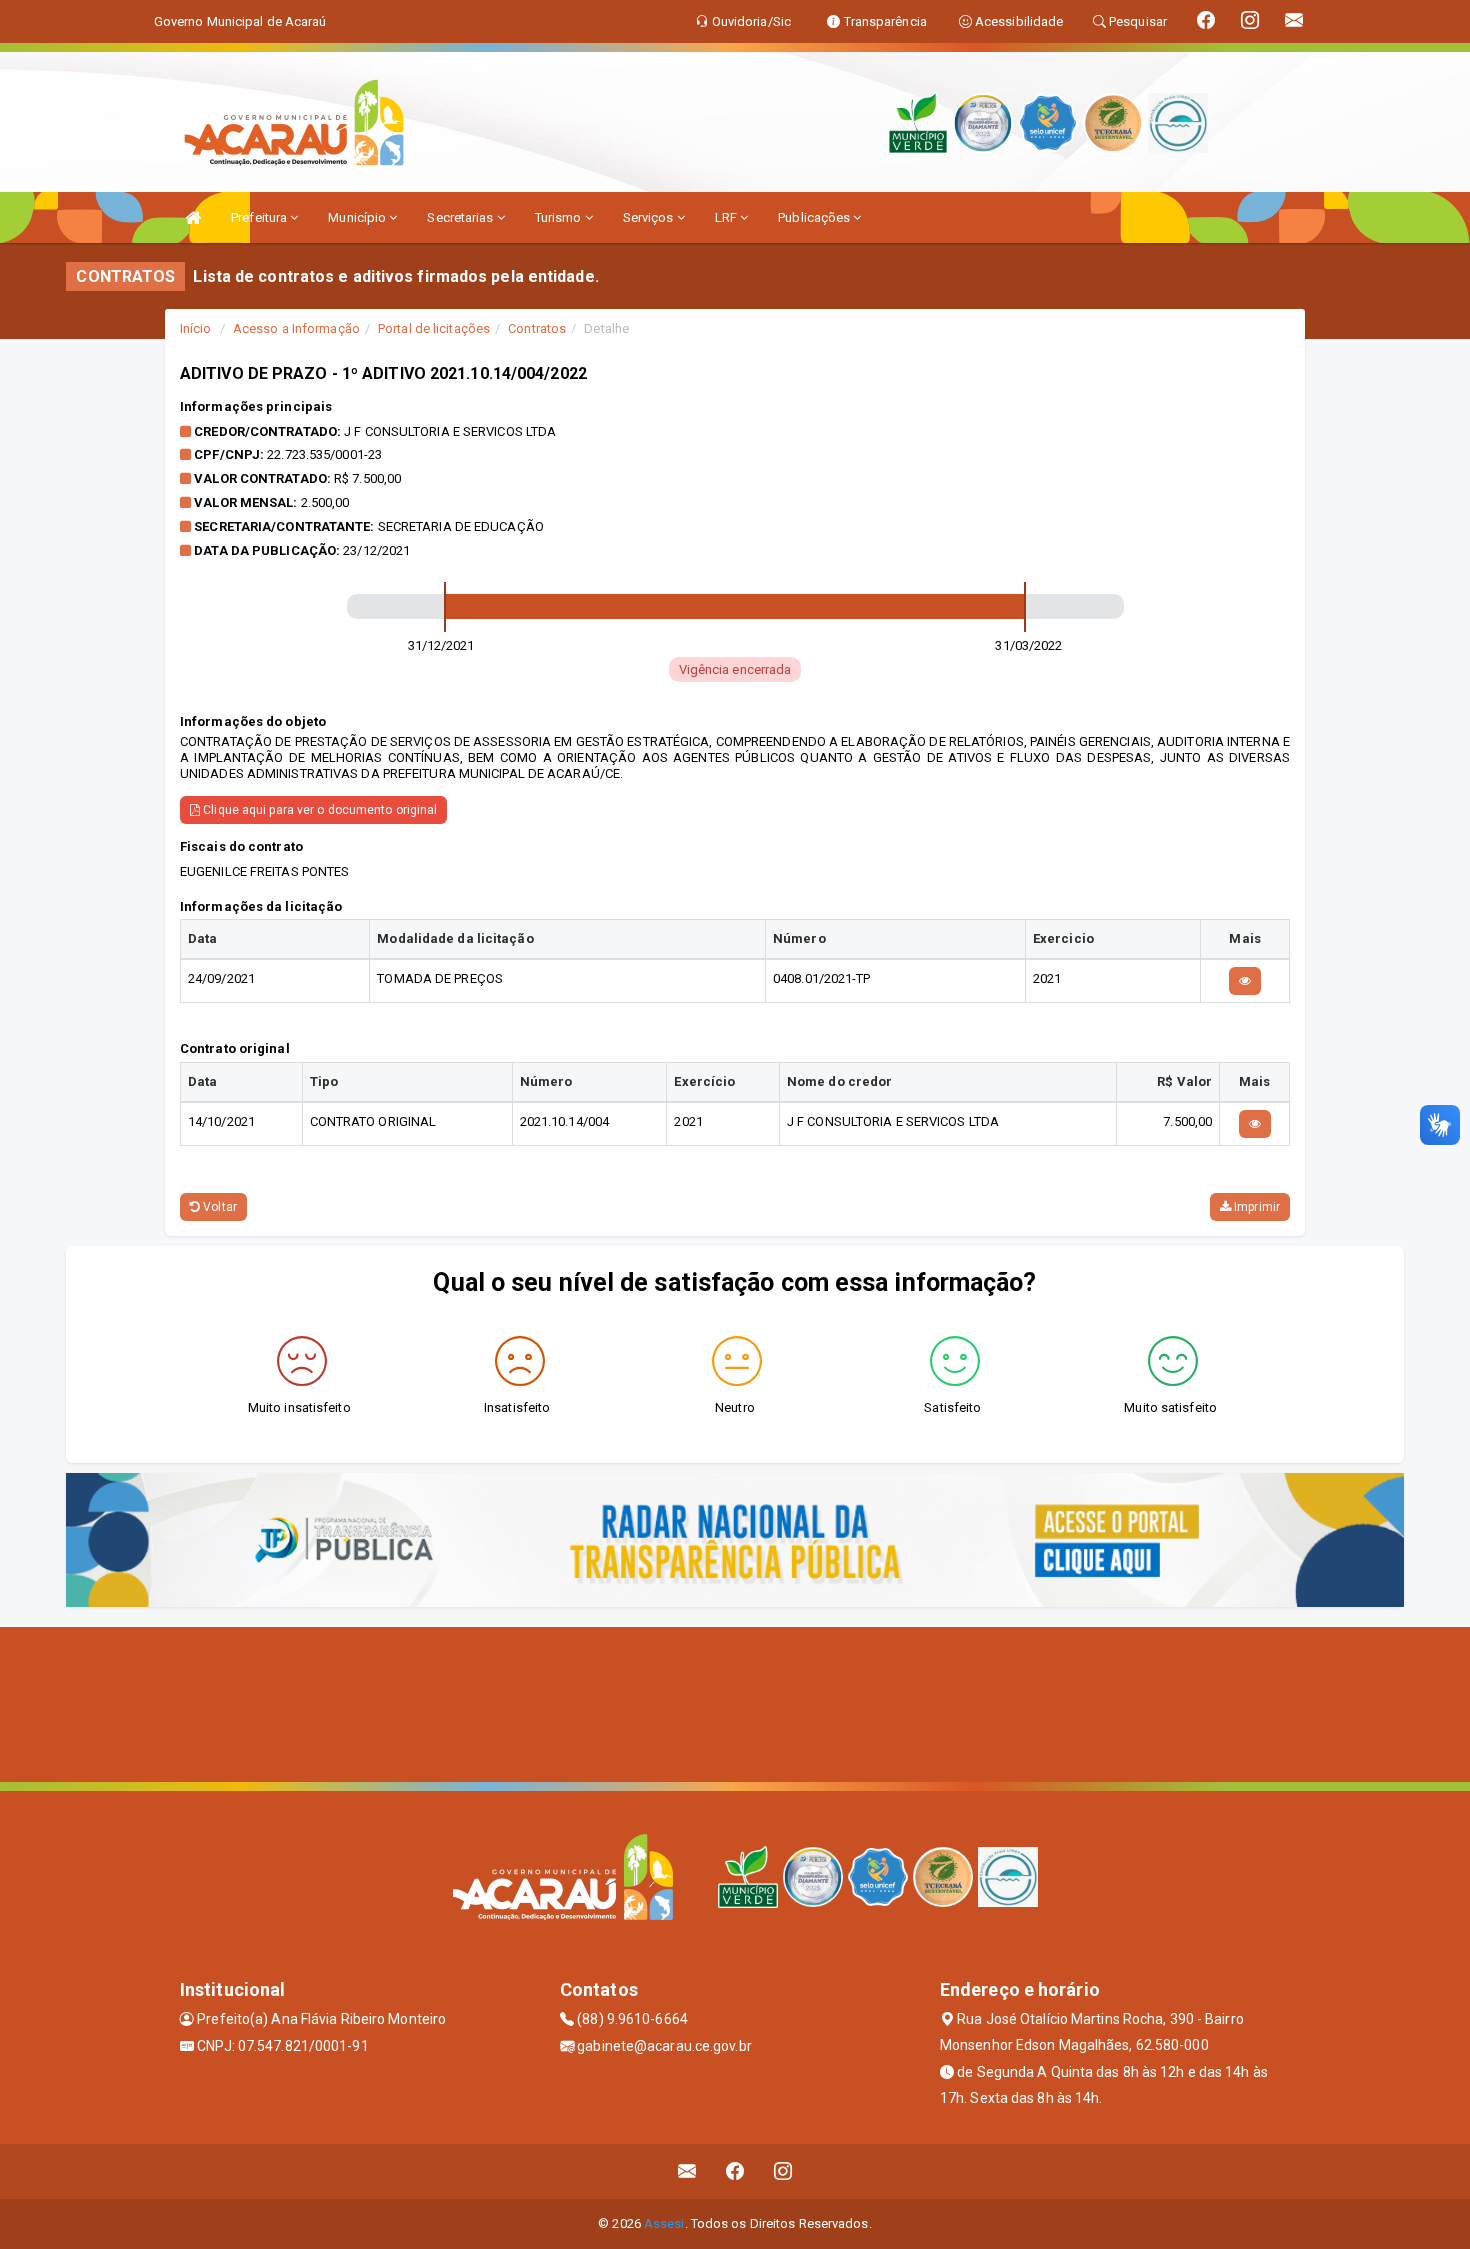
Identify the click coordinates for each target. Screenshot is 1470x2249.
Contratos (537, 328)
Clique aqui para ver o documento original (318, 810)
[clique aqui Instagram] (783, 2171)
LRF (727, 217)
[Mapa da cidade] (735, 1702)
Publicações (815, 217)
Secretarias (461, 217)
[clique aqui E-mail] (687, 2171)
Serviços (650, 217)
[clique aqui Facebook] (735, 2171)
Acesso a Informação (296, 328)
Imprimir (1255, 1207)
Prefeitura (260, 217)
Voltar (218, 1207)
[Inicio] (193, 217)
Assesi (664, 2223)
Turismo (560, 217)
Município (358, 217)
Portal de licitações (434, 328)
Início (196, 328)
